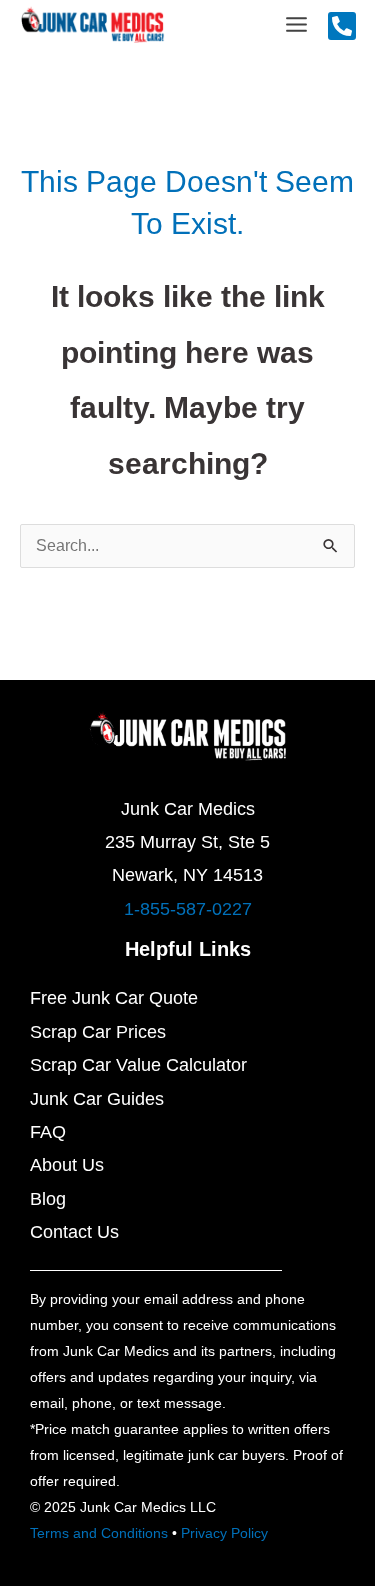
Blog (48, 1199)
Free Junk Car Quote (114, 998)
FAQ (48, 1132)
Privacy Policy (224, 1533)
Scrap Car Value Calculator (138, 1065)
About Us (67, 1165)
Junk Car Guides (97, 1099)
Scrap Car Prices (98, 1032)
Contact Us (74, 1232)
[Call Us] (342, 26)
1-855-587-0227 (188, 909)
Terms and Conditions (99, 1533)
